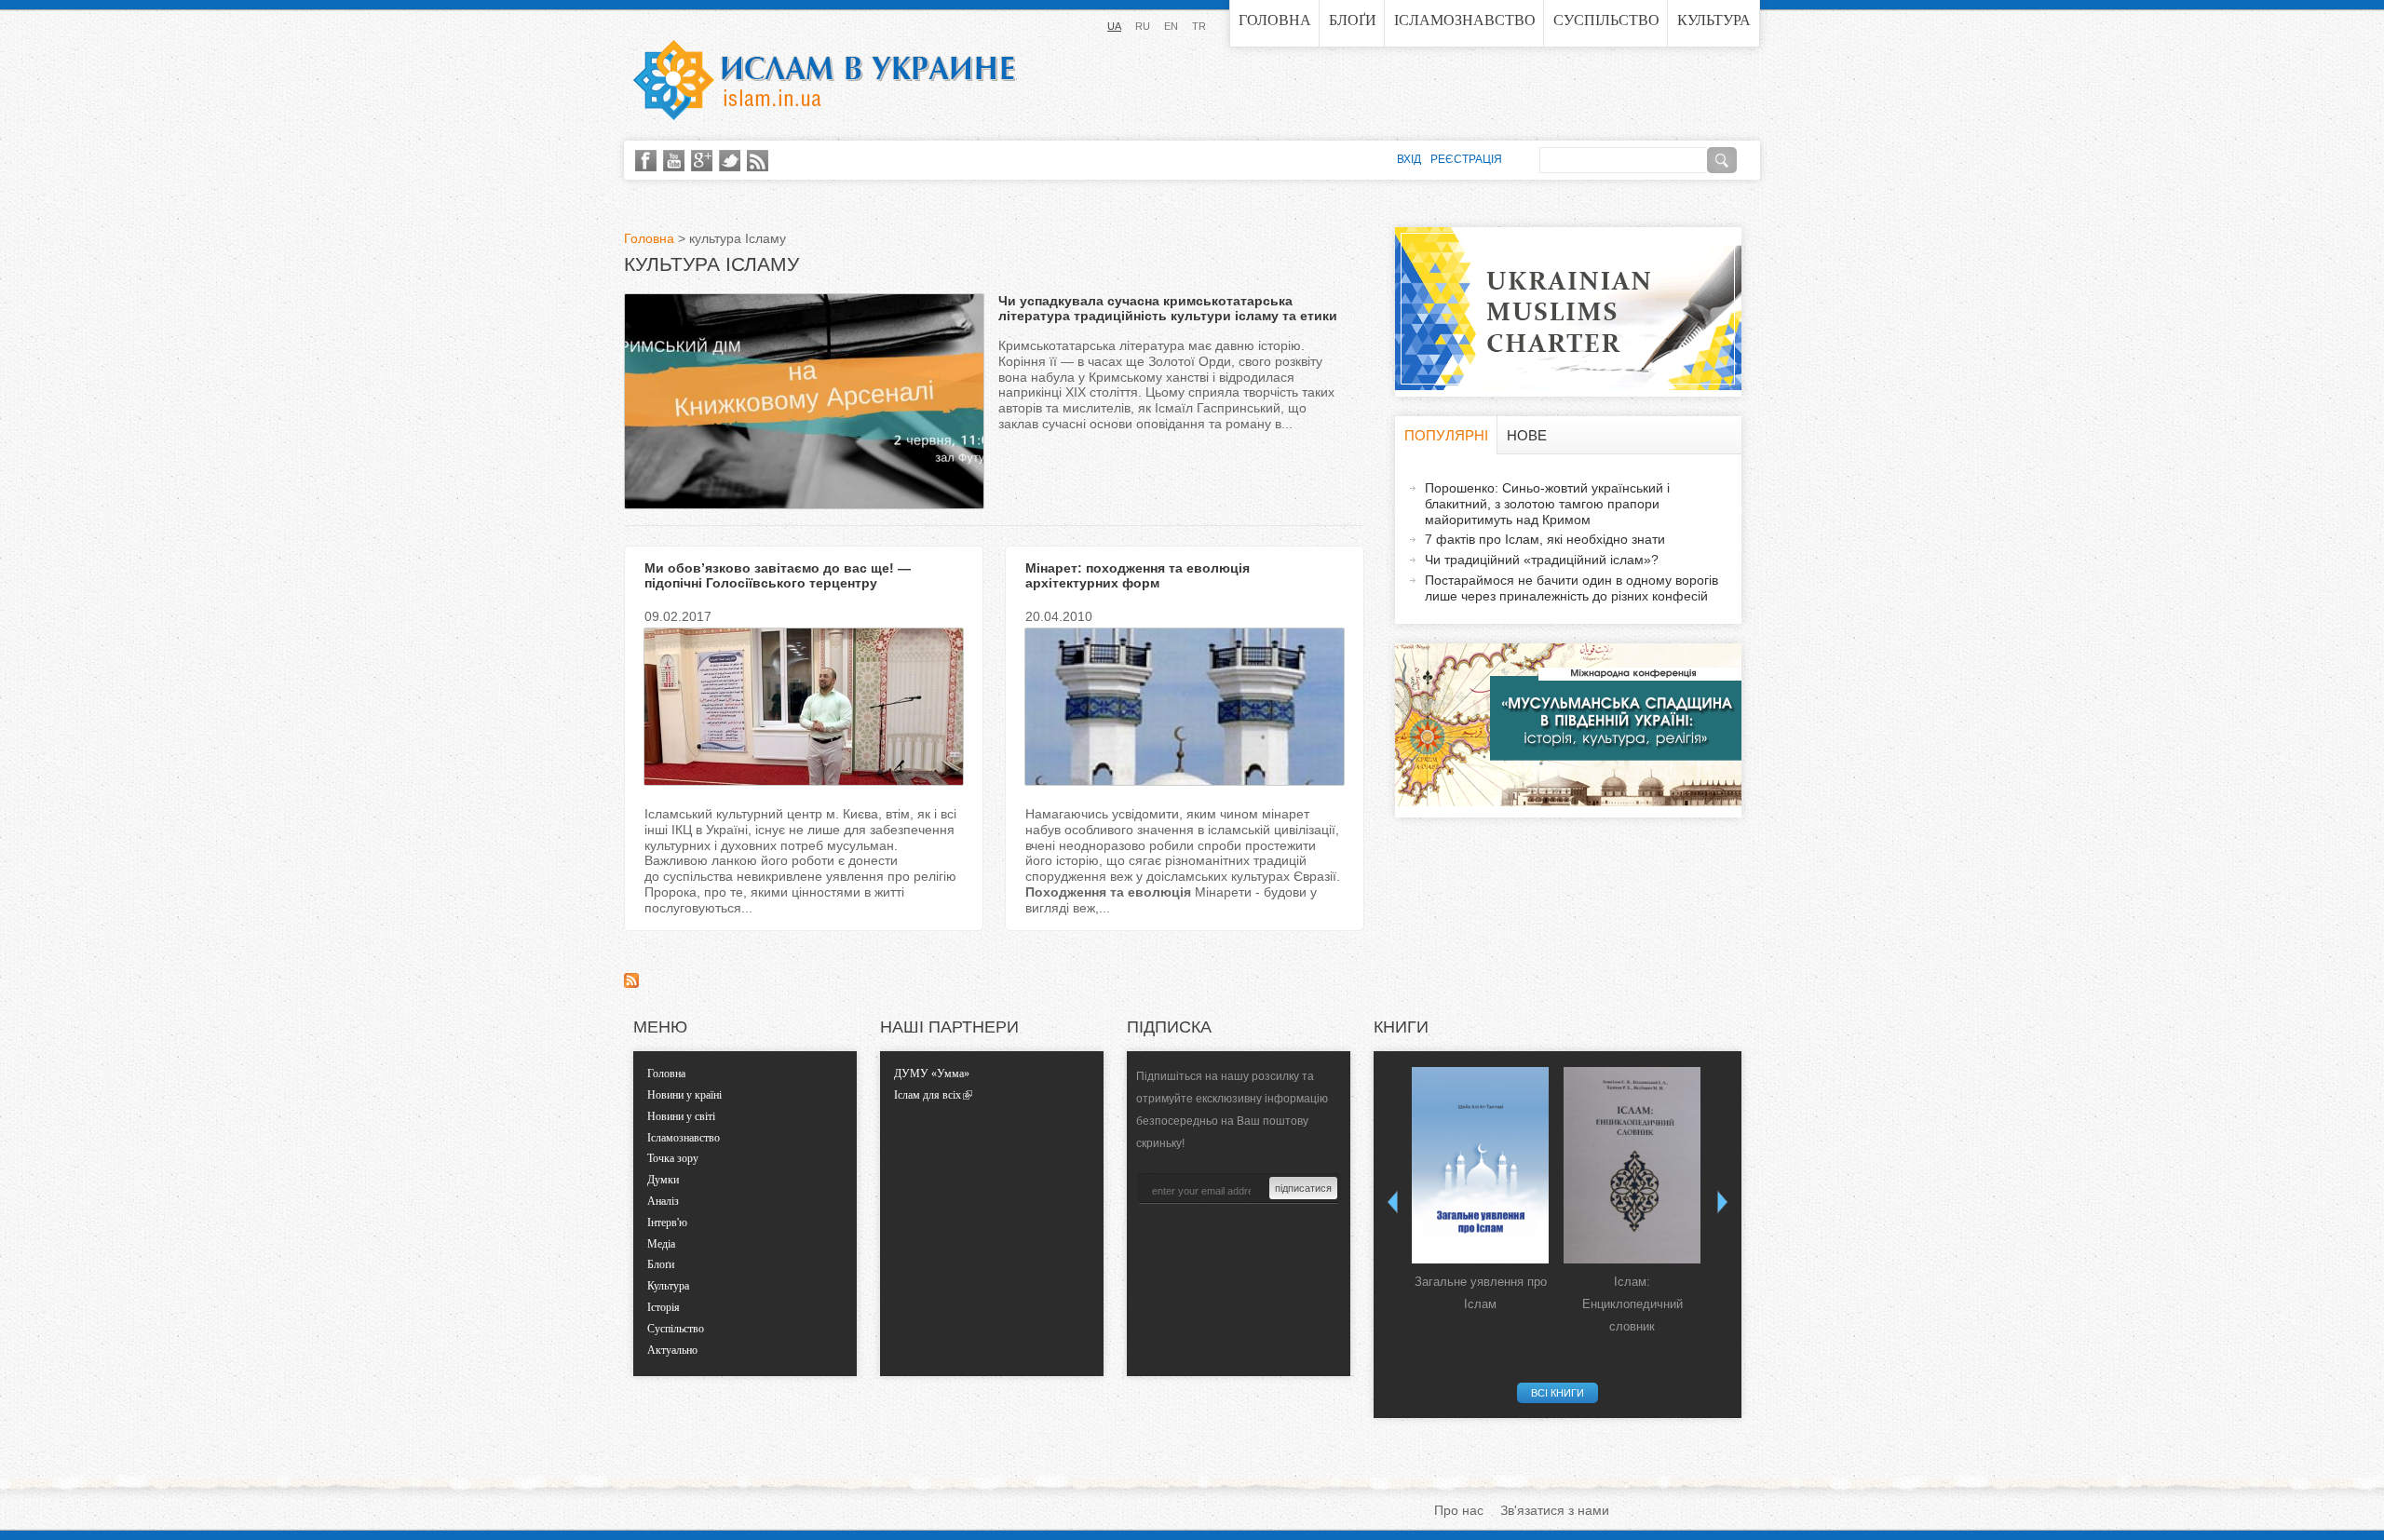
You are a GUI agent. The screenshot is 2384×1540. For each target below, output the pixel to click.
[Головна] (824, 80)
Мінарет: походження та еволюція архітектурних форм (1138, 576)
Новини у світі (681, 1116)
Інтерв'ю (667, 1223)
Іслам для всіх (928, 1095)
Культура (1714, 20)
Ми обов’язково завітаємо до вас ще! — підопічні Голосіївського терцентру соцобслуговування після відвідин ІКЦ (778, 584)
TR (1199, 26)
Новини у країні (684, 1095)
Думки (663, 1180)
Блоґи (1353, 20)
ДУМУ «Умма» (932, 1074)
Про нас (1459, 1510)
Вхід (1409, 159)
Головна (1275, 20)
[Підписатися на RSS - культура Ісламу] (631, 983)
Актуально (672, 1350)
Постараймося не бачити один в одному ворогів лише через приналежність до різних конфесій (1571, 588)
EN (1171, 26)
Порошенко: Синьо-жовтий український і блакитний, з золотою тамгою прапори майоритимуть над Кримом (1547, 504)
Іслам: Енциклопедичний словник (1632, 1304)
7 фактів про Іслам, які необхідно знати (1545, 539)
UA (1114, 26)
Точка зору (673, 1158)
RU (1143, 26)
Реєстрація (1466, 159)
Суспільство (1606, 20)
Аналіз (663, 1201)
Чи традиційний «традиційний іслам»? (1542, 560)
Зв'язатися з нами (1555, 1510)
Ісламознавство (1465, 20)
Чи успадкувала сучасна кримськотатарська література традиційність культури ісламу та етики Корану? (1168, 317)
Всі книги (1558, 1393)
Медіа (661, 1244)
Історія (664, 1307)
